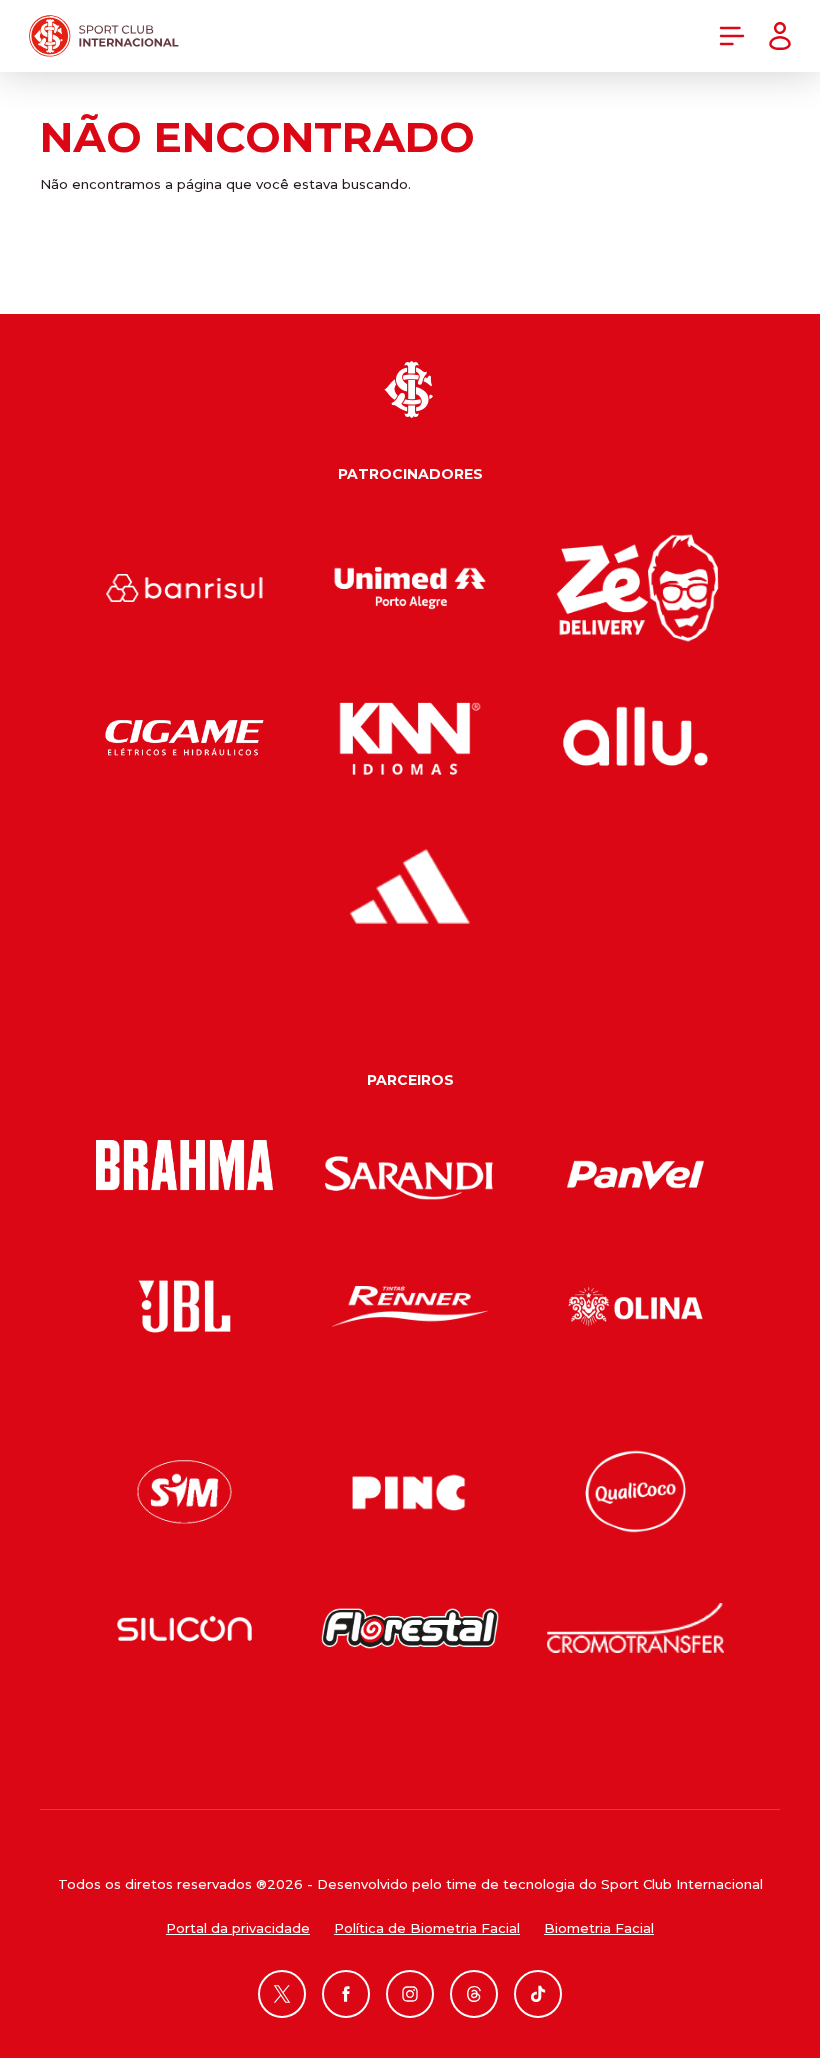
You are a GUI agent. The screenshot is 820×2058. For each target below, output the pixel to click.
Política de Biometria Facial (427, 1928)
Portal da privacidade (238, 1928)
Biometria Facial (599, 1928)
